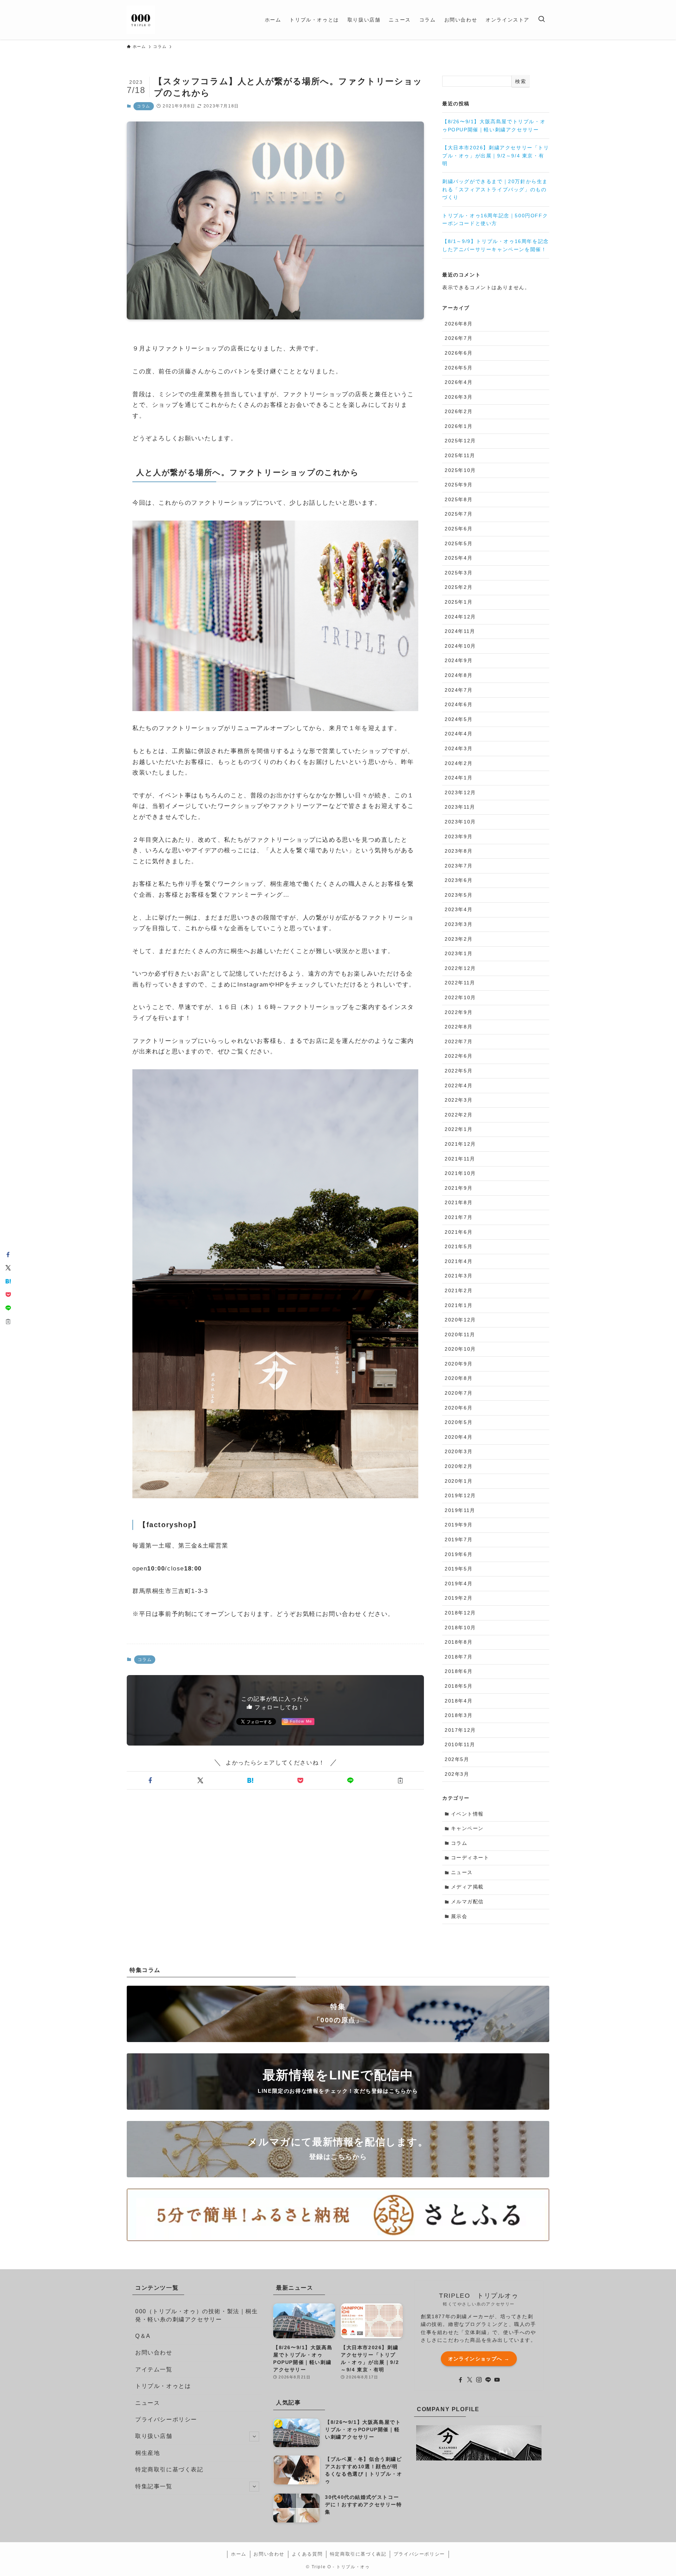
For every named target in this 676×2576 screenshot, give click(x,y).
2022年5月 (459, 1071)
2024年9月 (459, 660)
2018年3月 (459, 1715)
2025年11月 (460, 455)
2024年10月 (460, 646)
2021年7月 (459, 1217)
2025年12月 (460, 441)
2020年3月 (459, 1451)
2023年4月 (459, 909)
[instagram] (479, 2380)
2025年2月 (459, 587)
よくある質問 (307, 2554)
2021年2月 (459, 1290)
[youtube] (497, 2380)
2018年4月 (459, 1701)
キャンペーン (468, 1828)
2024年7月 (459, 690)
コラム (144, 106)
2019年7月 (459, 1539)
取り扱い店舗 (154, 2436)
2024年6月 (459, 704)
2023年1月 (459, 953)
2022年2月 (459, 1115)
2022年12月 (460, 968)
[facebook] (461, 2380)
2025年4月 (459, 558)
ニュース (462, 1872)
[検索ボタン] (542, 20)
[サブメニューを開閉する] (254, 2437)
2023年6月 (459, 880)
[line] (488, 2380)
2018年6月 (459, 1671)
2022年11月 (460, 983)
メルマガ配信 (468, 1902)
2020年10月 (460, 1349)
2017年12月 (460, 1730)
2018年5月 (459, 1686)
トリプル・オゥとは (163, 2386)
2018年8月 (459, 1642)
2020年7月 (459, 1393)
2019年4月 (459, 1583)
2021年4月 (459, 1261)
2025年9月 (459, 485)
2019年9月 (459, 1525)
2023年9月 (459, 836)
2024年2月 (459, 763)
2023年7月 (459, 866)
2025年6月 (459, 529)
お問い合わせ (154, 2353)
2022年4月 (459, 1085)
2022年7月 (459, 1041)
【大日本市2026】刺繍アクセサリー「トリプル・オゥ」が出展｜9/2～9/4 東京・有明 (496, 155)
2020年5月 (459, 1422)
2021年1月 (459, 1305)
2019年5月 (459, 1569)
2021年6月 (459, 1232)
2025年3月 (459, 573)
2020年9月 (459, 1364)
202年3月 (457, 1774)
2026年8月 (459, 324)
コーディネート (470, 1858)
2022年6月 (459, 1056)
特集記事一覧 (154, 2486)
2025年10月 (460, 470)
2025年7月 (459, 514)
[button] (150, 1780)
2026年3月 (459, 397)
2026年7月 (459, 338)
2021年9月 (459, 1188)
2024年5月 (459, 719)
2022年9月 (459, 1012)
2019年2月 (459, 1598)
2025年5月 (459, 543)
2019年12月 (460, 1495)
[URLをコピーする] (400, 1780)
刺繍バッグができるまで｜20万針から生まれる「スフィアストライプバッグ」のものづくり (495, 189)
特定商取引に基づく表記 (169, 2469)
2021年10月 (460, 1173)
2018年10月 (460, 1628)
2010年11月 (460, 1744)
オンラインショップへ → (479, 2359)
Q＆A (143, 2336)
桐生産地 (148, 2453)
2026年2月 (459, 411)
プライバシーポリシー (166, 2419)
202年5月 (457, 1759)
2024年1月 (459, 778)
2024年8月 (459, 675)
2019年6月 (459, 1554)
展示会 (459, 1916)
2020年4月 (459, 1437)
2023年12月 (460, 792)
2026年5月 (459, 368)
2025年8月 (459, 499)
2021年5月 (459, 1246)
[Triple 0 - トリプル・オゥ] (141, 20)
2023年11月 (460, 807)
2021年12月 (460, 1144)
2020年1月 (459, 1481)
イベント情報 (468, 1814)
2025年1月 (459, 602)
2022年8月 (459, 1027)
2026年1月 (459, 426)
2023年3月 (459, 924)
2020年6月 (459, 1408)
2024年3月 (459, 748)
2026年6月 (459, 353)
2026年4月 (459, 382)
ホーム (239, 2554)
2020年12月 (460, 1320)
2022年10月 (460, 997)
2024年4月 (459, 734)
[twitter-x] (470, 2380)
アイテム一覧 (154, 2369)
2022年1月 (459, 1129)
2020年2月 (459, 1466)
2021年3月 (459, 1276)
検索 (521, 81)
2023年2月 (459, 939)
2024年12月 (460, 617)
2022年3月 (459, 1100)
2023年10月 (460, 822)
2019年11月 (460, 1510)
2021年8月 (459, 1202)
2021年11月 (460, 1159)
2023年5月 (459, 895)
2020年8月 (459, 1378)
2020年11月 (460, 1334)
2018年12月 (460, 1613)
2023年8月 (459, 851)
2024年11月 (460, 631)
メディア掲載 (468, 1887)
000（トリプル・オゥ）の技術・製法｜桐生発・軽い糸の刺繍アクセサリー (197, 2315)
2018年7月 (459, 1657)
